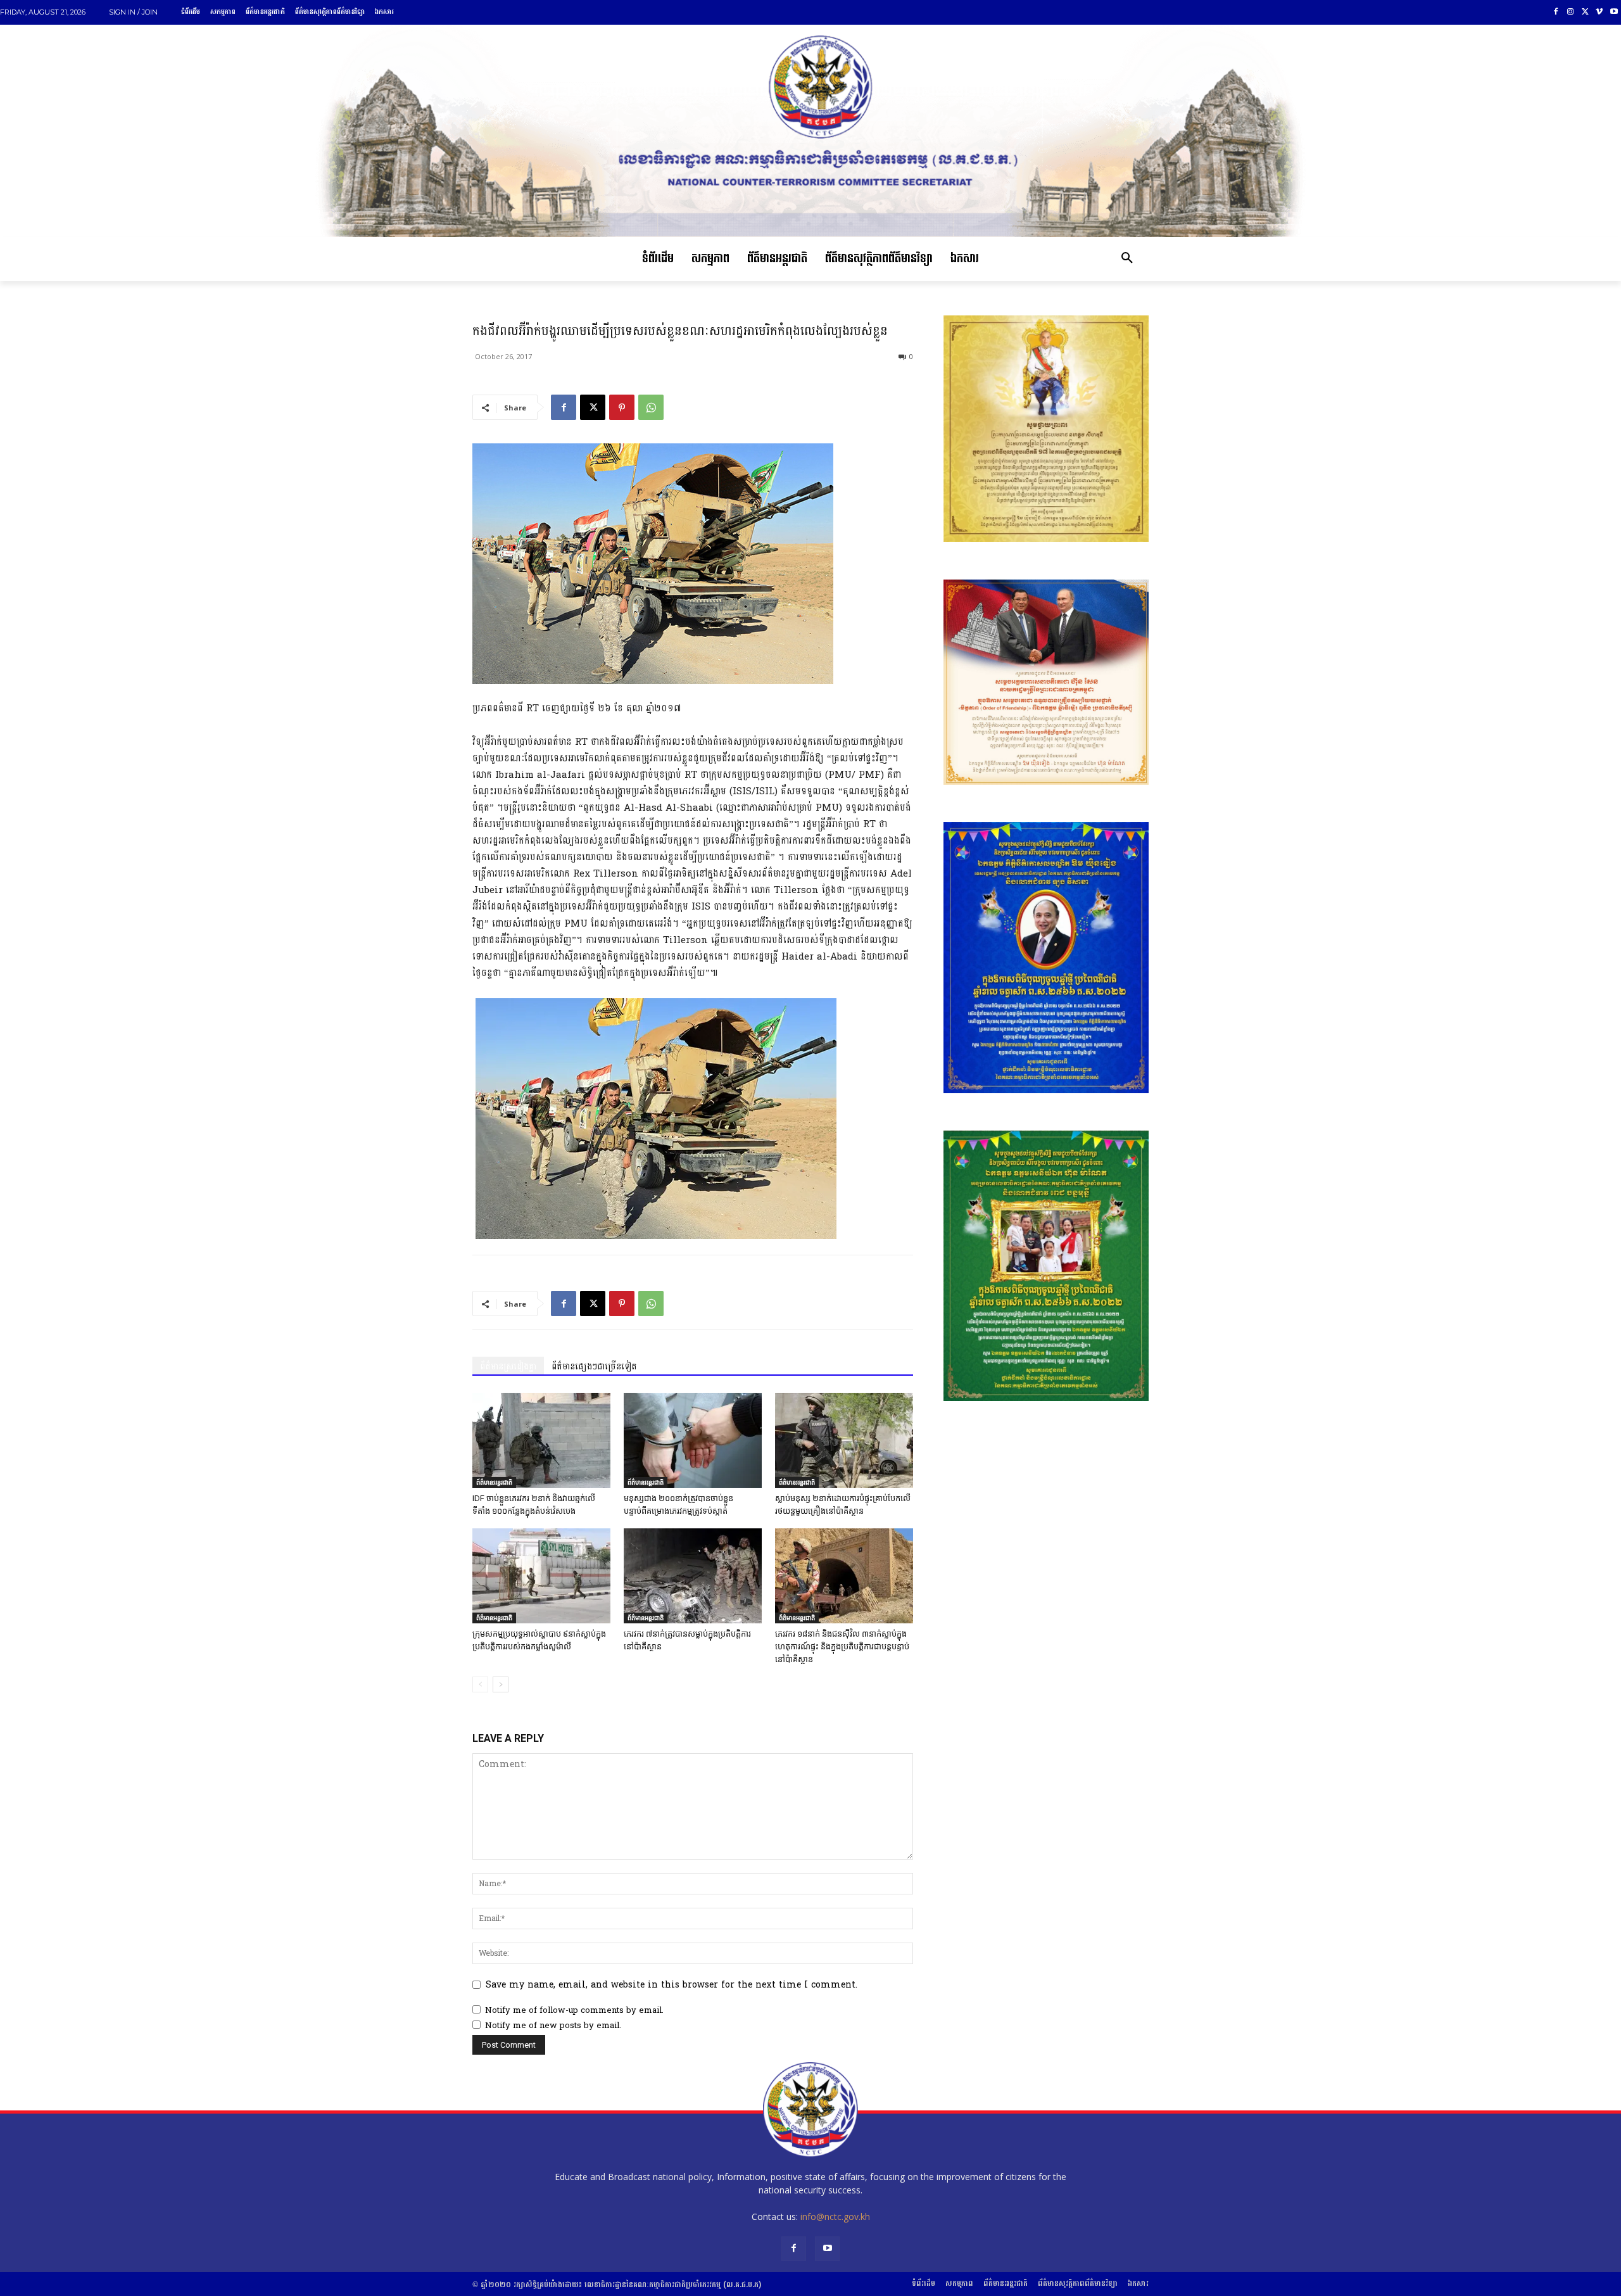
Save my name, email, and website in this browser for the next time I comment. (672, 1985)
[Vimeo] (1599, 12)
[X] (1585, 12)
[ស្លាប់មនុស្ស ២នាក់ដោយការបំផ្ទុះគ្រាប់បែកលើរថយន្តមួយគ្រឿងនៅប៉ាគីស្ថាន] (844, 1440)
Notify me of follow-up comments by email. (574, 2010)
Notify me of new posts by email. (553, 2026)
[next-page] (501, 1684)
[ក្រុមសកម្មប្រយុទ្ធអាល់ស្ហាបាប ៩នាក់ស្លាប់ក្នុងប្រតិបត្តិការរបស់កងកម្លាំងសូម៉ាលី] (541, 1576)
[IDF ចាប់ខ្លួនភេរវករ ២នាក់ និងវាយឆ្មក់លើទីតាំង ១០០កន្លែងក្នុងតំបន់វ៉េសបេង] (541, 1440)
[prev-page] (480, 1684)
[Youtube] (1614, 12)
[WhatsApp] (651, 407)
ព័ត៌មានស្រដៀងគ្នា (508, 1367)
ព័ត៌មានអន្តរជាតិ (494, 1482)
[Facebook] (1556, 12)
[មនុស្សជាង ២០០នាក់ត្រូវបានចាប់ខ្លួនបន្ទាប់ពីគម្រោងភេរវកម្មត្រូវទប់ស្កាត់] (693, 1440)
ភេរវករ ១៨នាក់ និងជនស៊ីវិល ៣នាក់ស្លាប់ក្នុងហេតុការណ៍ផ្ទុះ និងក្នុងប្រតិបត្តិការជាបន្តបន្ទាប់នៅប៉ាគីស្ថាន (842, 1646)
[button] (1127, 259)
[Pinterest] (622, 407)
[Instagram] (1571, 12)
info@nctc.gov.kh (835, 2217)
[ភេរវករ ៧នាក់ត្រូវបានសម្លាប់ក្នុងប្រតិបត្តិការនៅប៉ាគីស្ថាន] (693, 1576)
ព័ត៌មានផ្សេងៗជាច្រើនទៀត (594, 1367)
